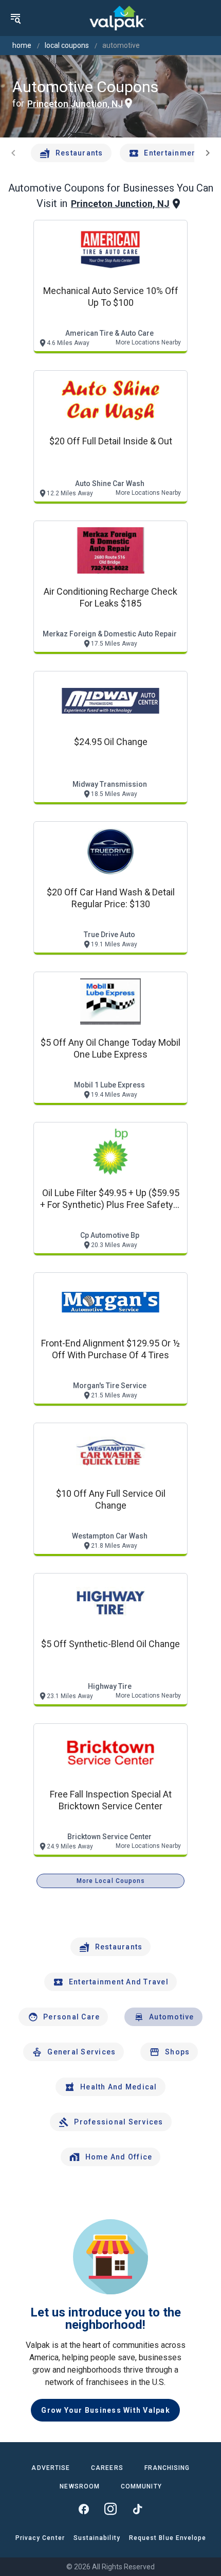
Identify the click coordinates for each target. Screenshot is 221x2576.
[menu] (15, 18)
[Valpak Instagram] (110, 2509)
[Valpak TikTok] (137, 2509)
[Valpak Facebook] (84, 2509)
